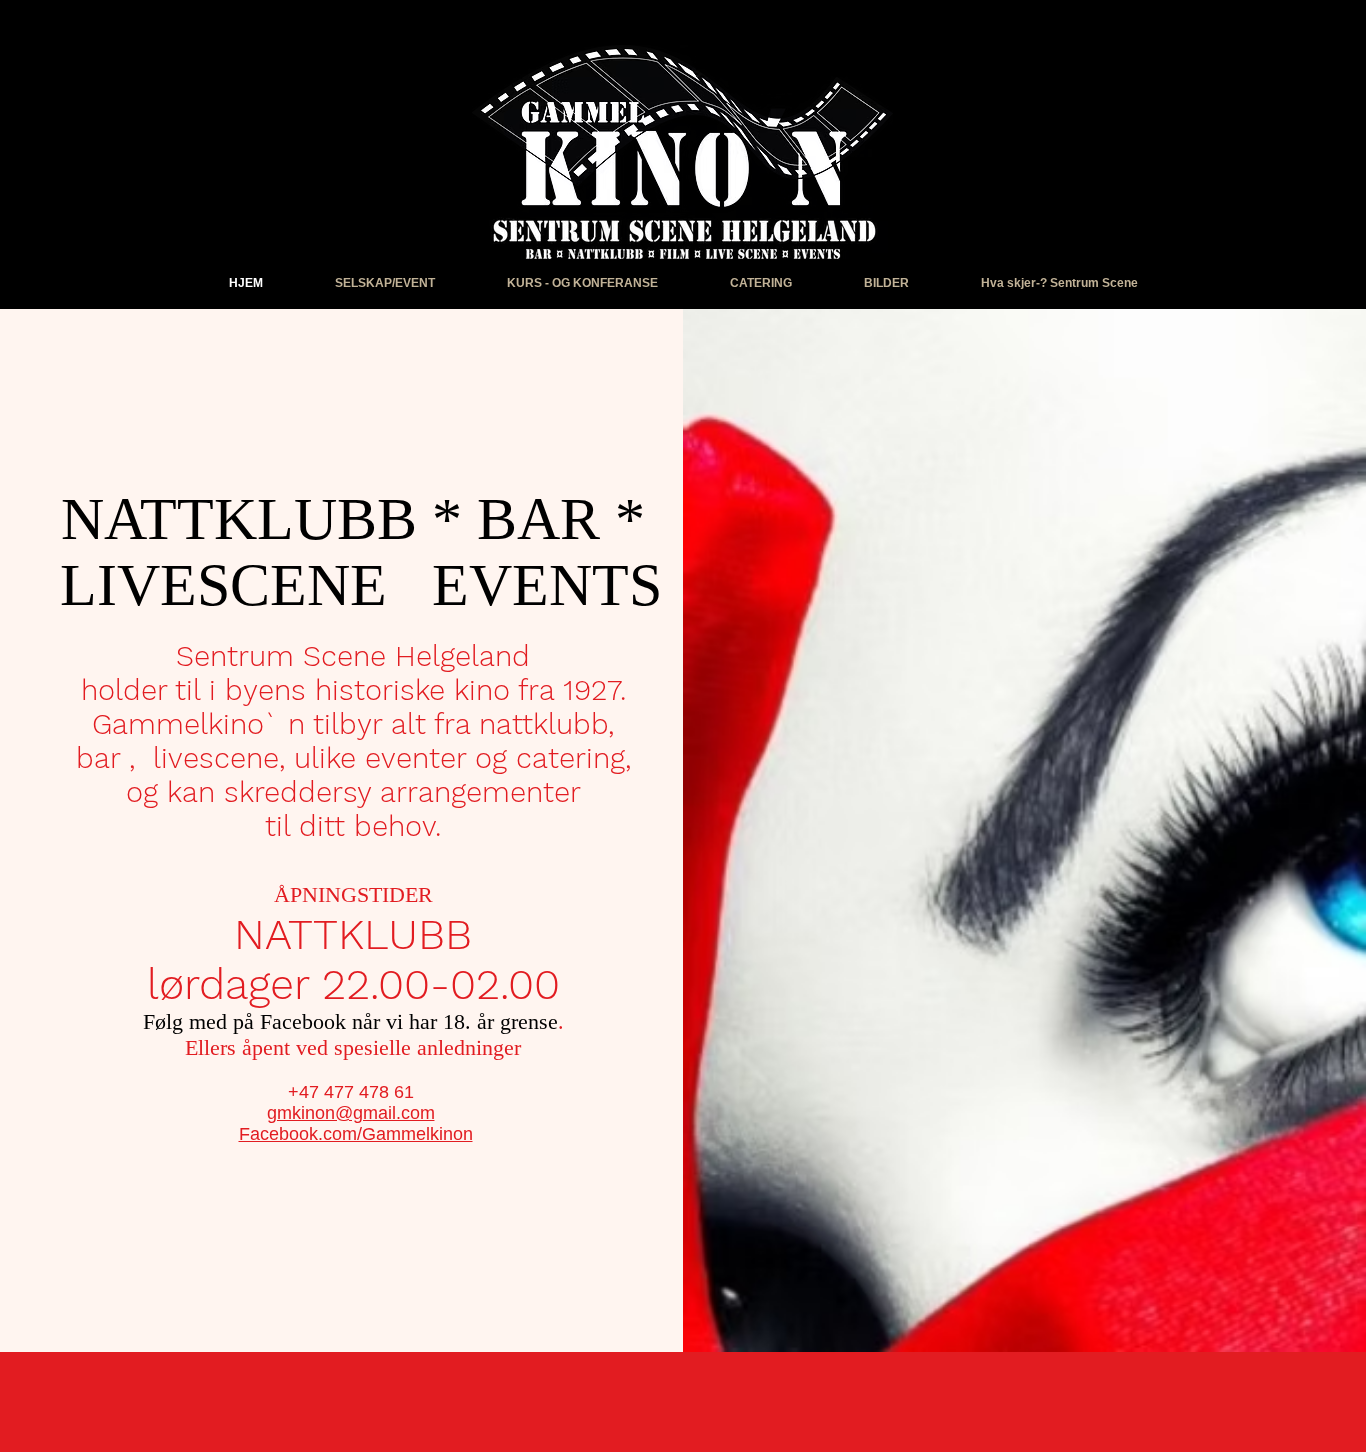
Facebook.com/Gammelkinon (356, 1134)
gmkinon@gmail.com (351, 1113)
